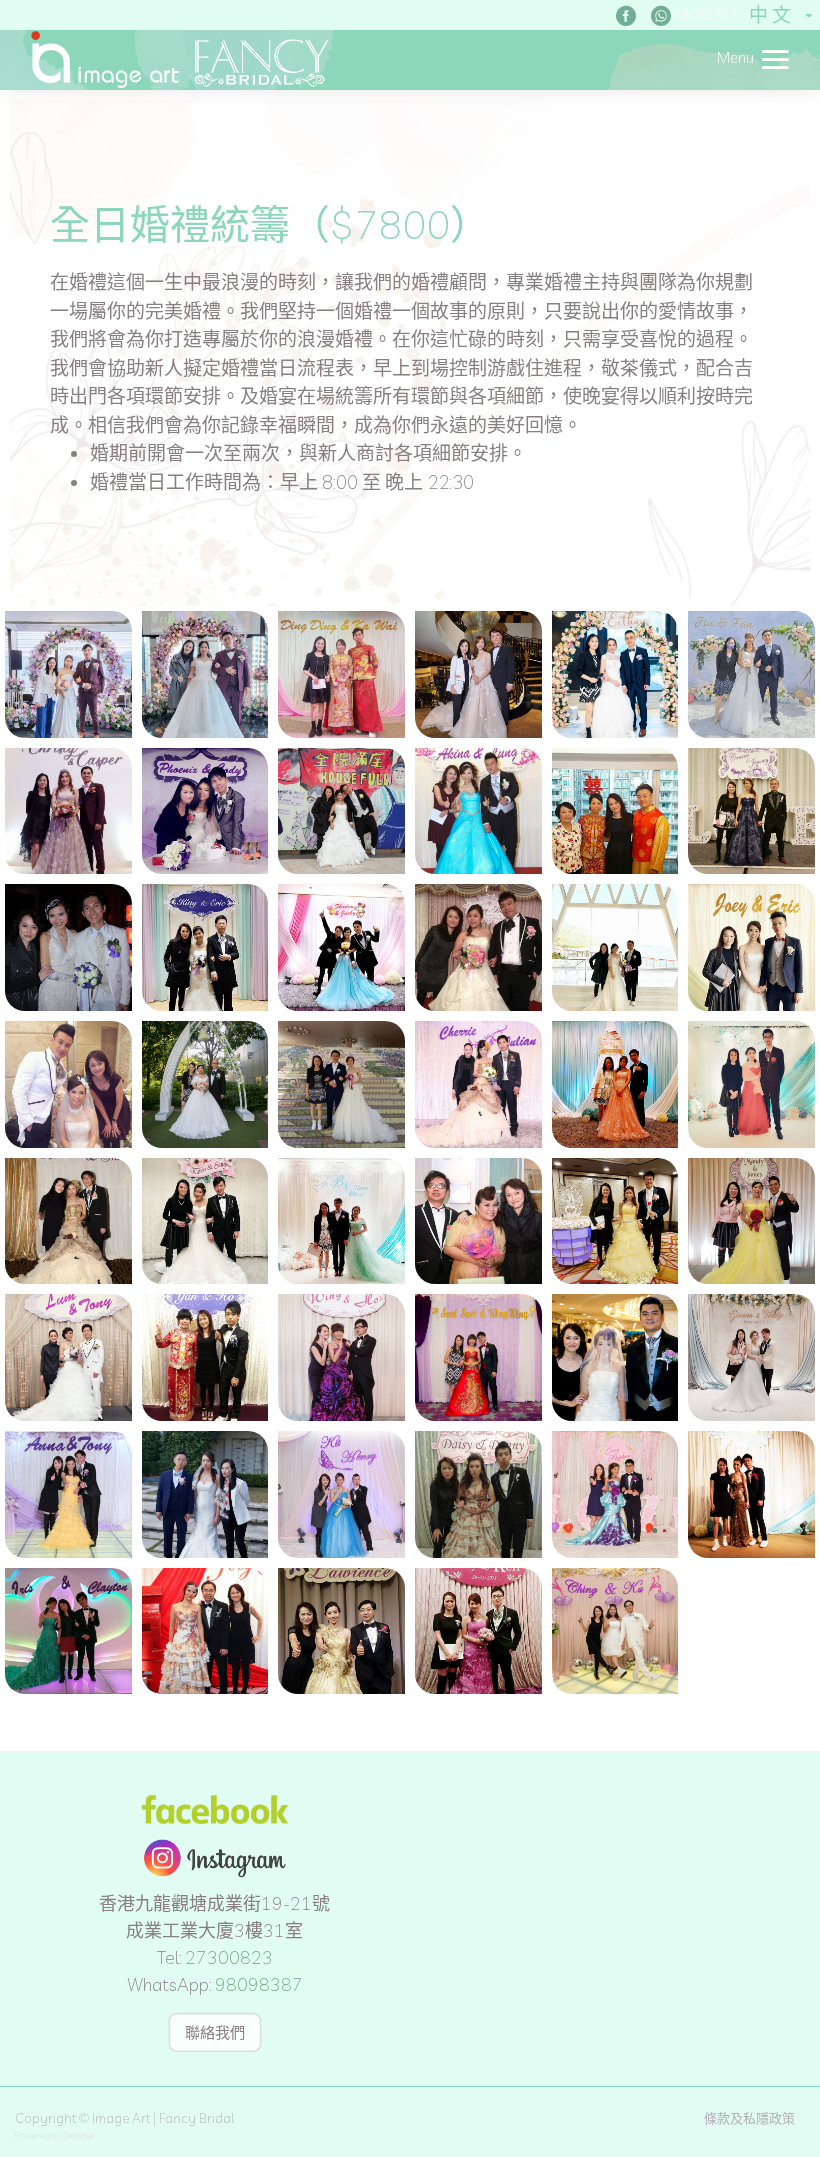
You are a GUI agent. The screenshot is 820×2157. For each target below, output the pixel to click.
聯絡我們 (215, 2031)
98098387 (259, 1984)
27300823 (229, 1957)
